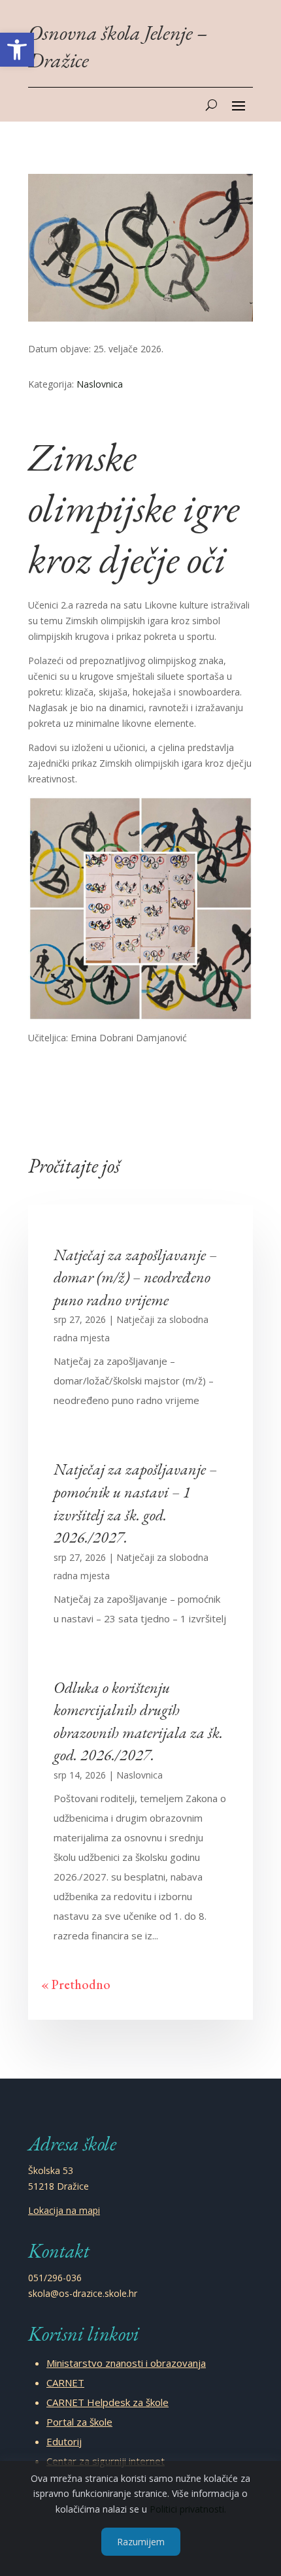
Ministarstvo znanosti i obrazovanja (126, 2363)
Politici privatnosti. (188, 2509)
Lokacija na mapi (64, 2210)
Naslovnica (100, 384)
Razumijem (141, 2542)
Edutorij (64, 2441)
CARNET (65, 2383)
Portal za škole (79, 2422)
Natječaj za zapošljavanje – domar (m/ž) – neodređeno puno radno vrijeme (135, 1277)
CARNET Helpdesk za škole (107, 2402)
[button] (17, 50)
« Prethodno (76, 1984)
